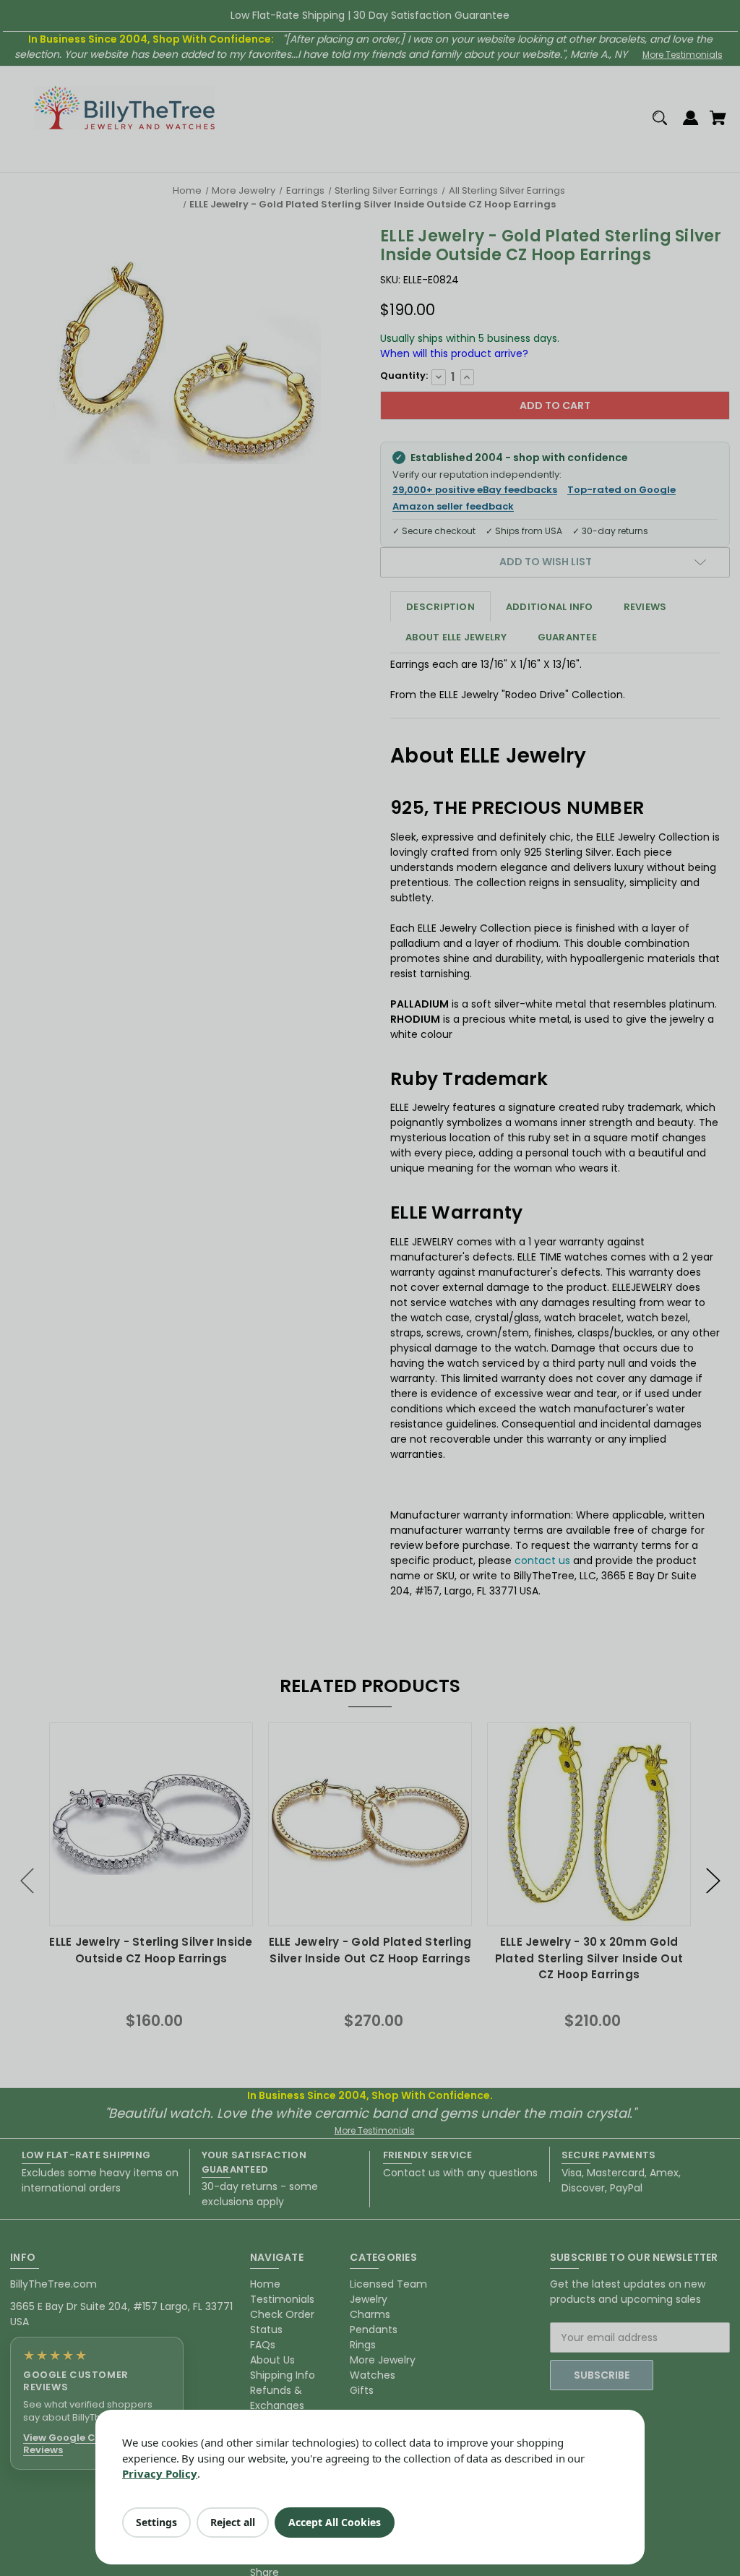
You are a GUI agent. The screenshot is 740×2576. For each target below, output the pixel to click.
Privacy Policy (160, 2473)
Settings (156, 2522)
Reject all (233, 2522)
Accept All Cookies (335, 2522)
